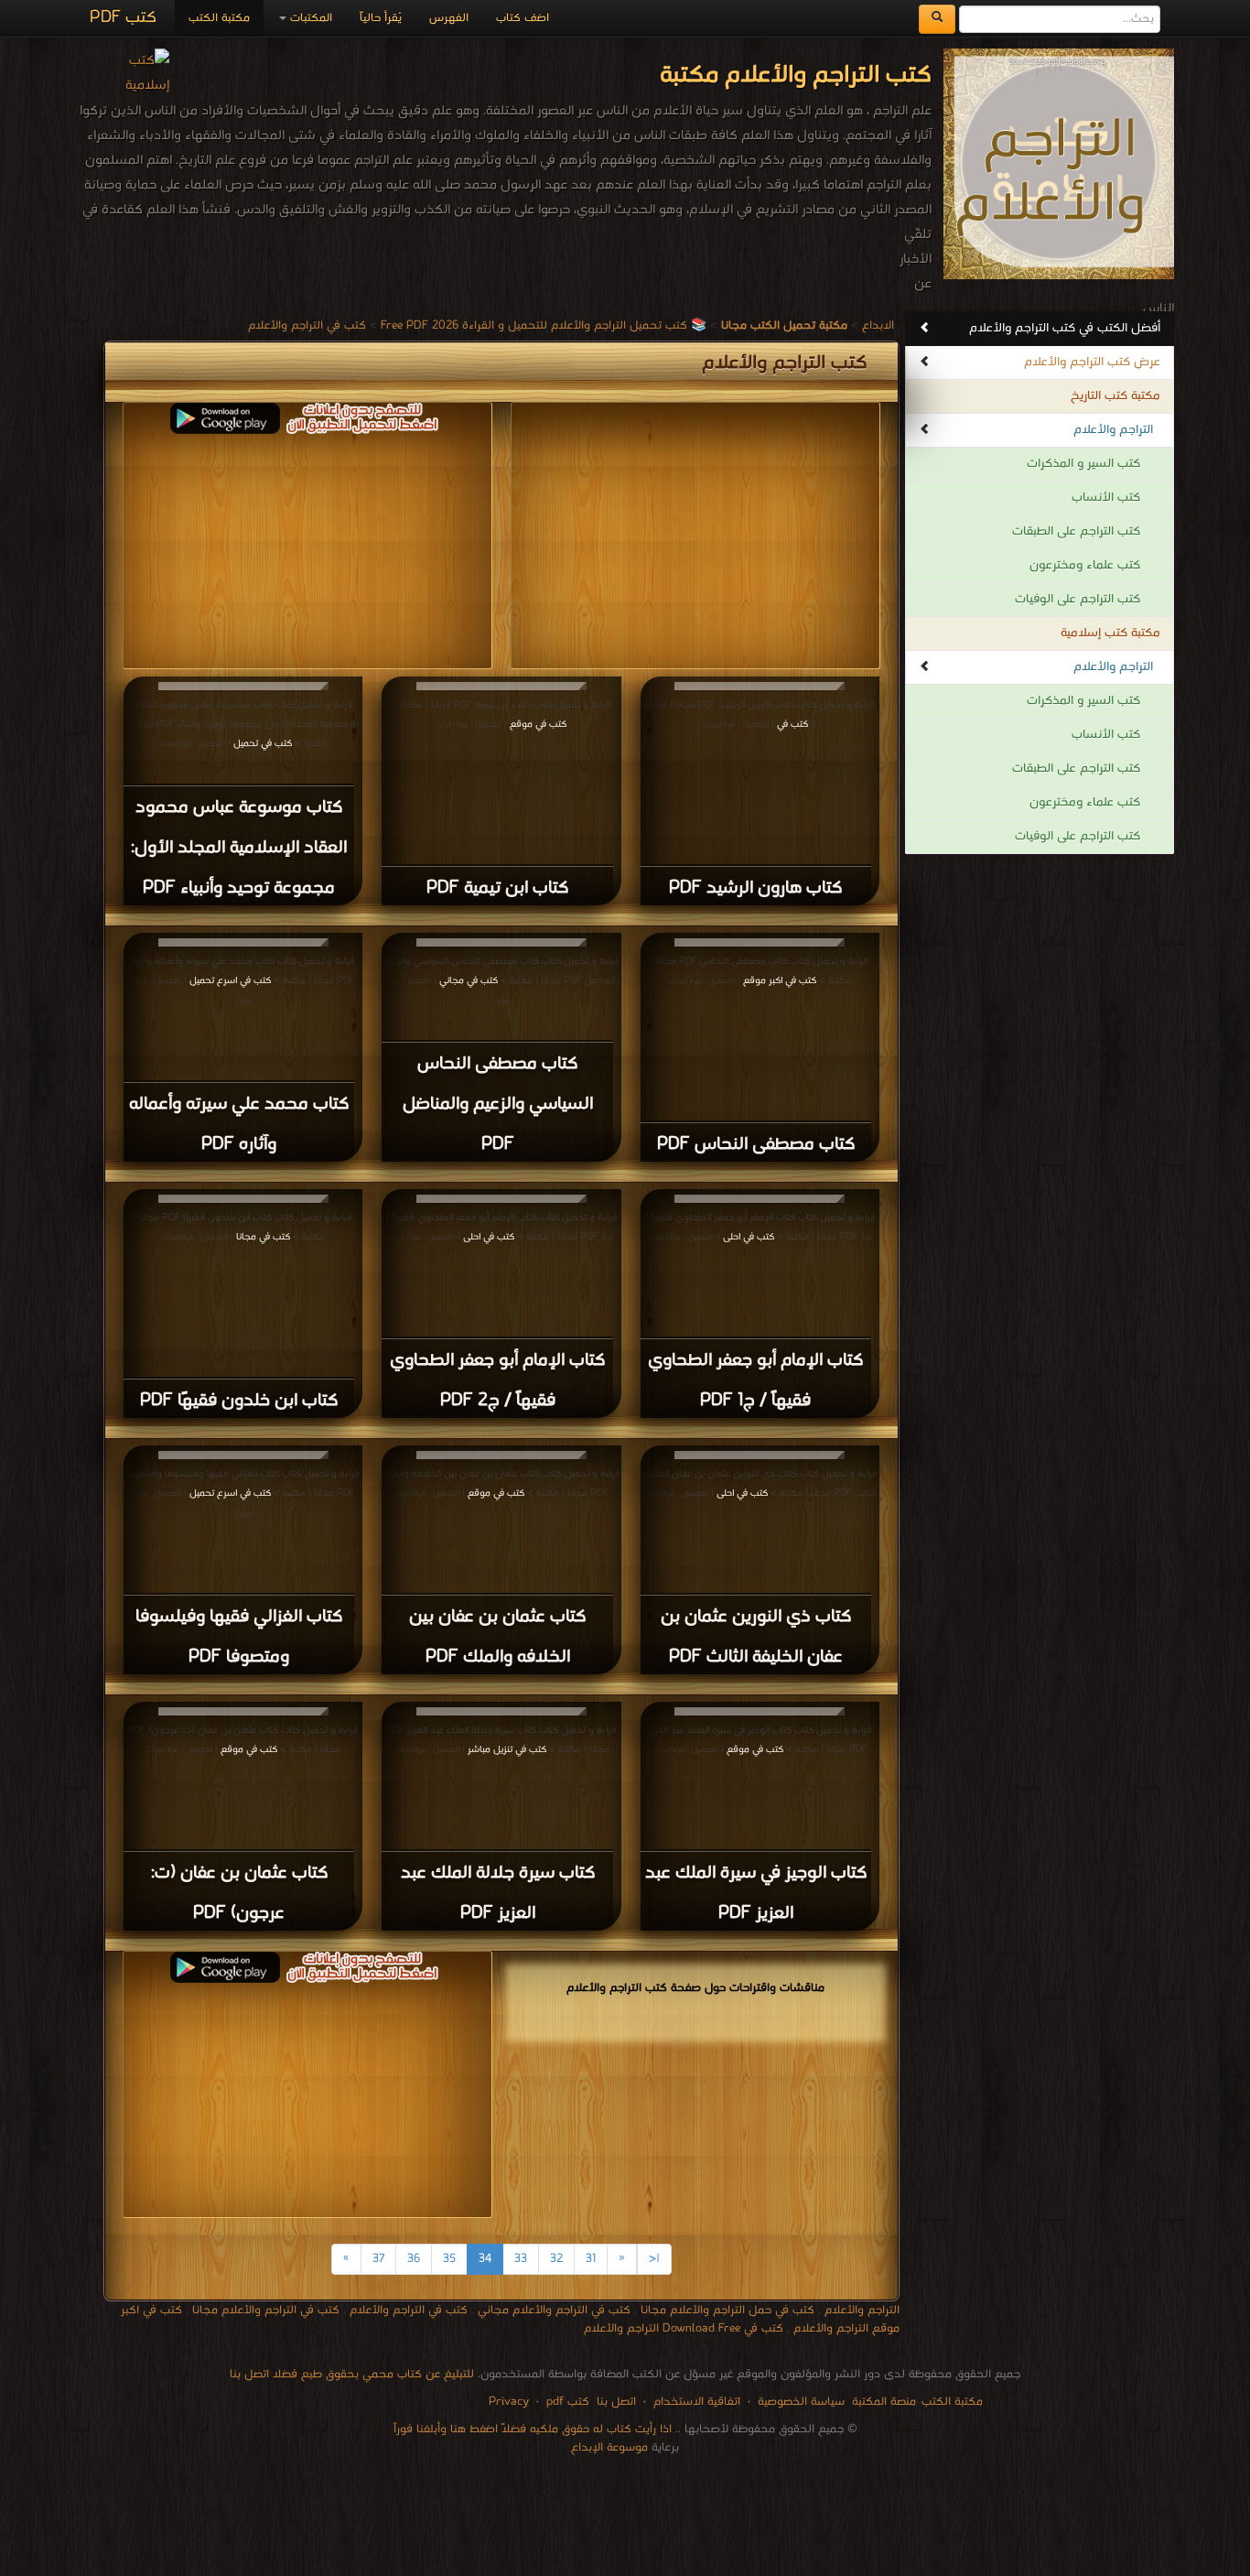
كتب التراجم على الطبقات (1076, 531)
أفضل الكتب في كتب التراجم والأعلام (1065, 328)
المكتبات (309, 18)
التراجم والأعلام (1113, 430)
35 (449, 2259)
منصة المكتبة (884, 2402)
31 (591, 2259)
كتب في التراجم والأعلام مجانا (266, 2310)
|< (654, 2259)
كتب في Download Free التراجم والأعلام (684, 2328)
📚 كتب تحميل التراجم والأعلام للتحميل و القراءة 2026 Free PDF (544, 325)
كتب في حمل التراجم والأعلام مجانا (727, 2310)
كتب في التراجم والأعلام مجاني (554, 2310)
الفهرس (449, 18)
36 (414, 2259)
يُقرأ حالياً (381, 18)
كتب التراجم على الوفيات (1078, 599)
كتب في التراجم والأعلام (307, 325)
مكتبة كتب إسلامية (1110, 633)
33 (521, 2259)
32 (556, 2259)
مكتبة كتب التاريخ (1115, 396)
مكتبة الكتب (219, 18)
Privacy (509, 2402)
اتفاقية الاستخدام (695, 2402)
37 (378, 2259)
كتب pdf (568, 2402)
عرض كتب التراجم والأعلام (1092, 362)
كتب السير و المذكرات (1083, 464)
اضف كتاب (523, 18)
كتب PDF (123, 18)
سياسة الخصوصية (801, 2402)
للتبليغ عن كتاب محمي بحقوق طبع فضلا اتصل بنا (352, 2374)
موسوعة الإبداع (609, 2447)
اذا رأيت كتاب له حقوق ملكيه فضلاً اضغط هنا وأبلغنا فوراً (533, 2429)
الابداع (878, 325)
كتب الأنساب (1106, 498)
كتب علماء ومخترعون (1085, 565)
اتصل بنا (614, 2402)
